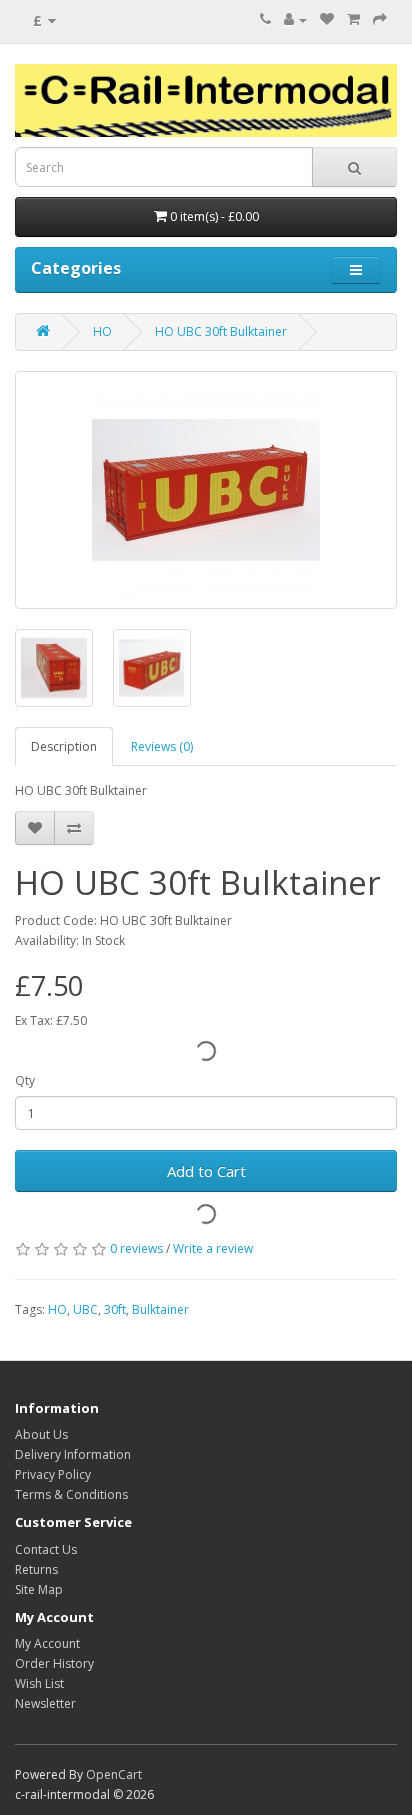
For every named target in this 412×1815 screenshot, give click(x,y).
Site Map (39, 1589)
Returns (36, 1569)
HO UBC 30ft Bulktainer (221, 331)
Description (64, 746)
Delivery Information (73, 1454)
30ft (115, 1309)
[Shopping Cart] (353, 19)
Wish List (39, 1683)
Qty (25, 1080)
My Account (47, 1643)
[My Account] (295, 19)
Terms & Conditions (71, 1494)
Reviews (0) (162, 746)
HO (102, 331)
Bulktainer (160, 1309)
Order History (54, 1663)
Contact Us (46, 1549)
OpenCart (114, 1774)
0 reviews (136, 1248)
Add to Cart (206, 1171)
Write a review (213, 1248)
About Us (41, 1434)
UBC (85, 1309)
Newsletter (45, 1703)
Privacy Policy (53, 1474)
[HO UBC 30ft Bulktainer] (206, 490)
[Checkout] (380, 19)
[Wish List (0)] (327, 19)
